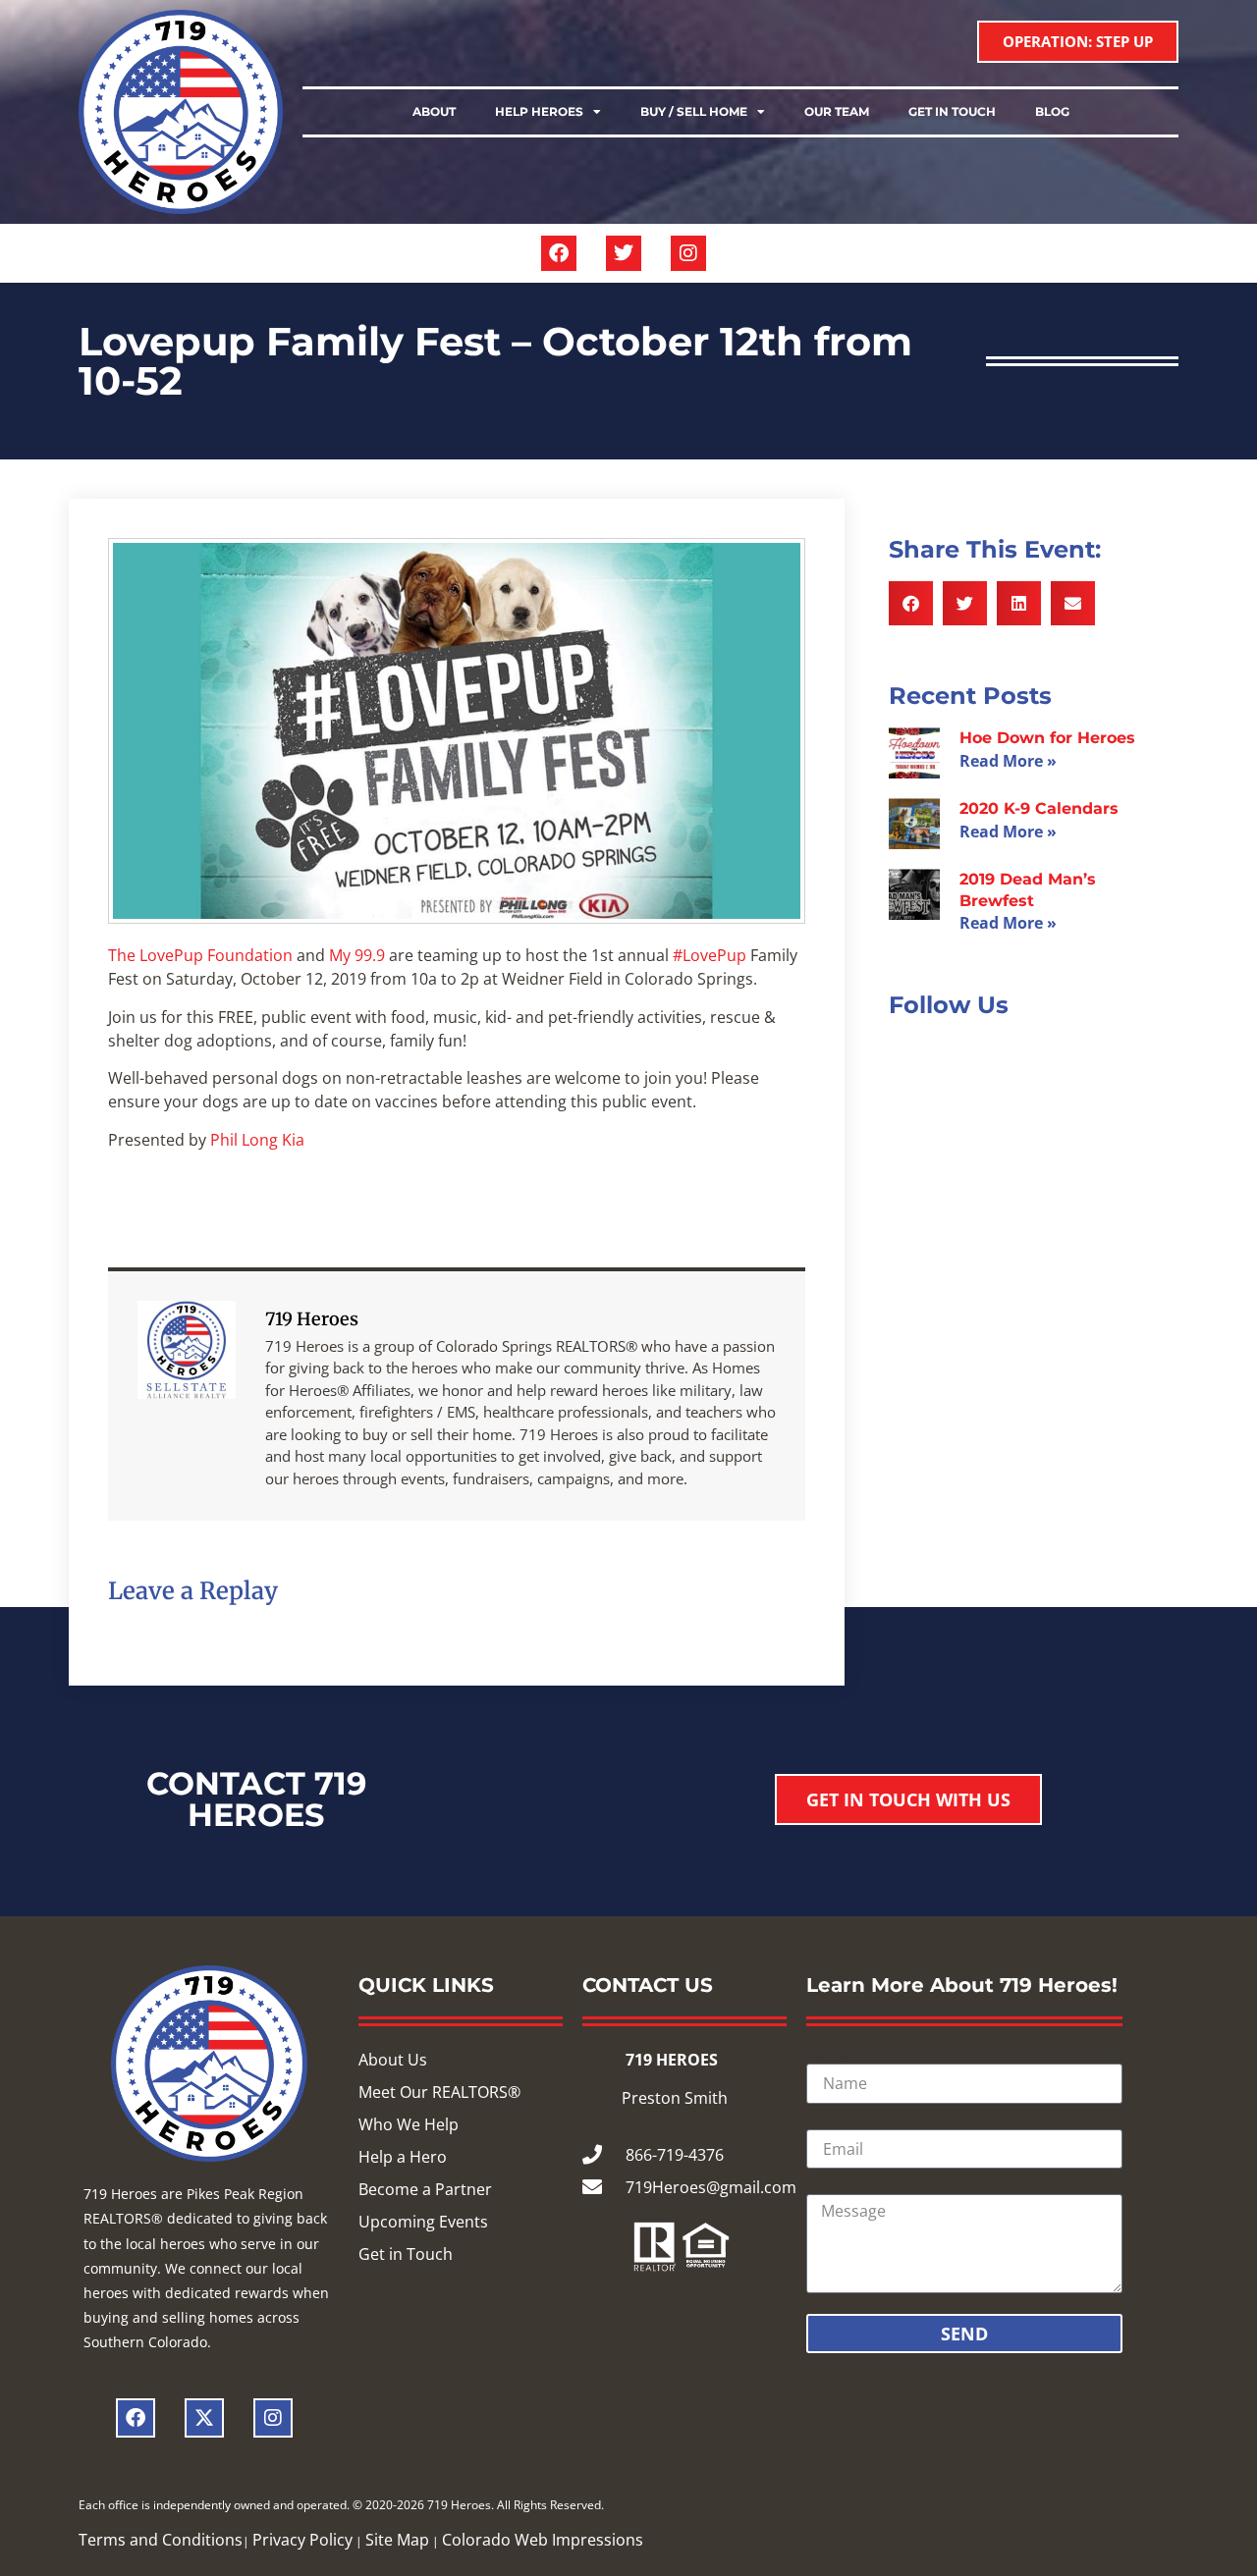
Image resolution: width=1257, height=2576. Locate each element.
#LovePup (710, 955)
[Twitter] (624, 253)
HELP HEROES (539, 111)
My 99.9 (357, 955)
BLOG (1052, 111)
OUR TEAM (837, 111)
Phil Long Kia (257, 1140)
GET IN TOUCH (952, 111)
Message (839, 2186)
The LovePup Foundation (200, 955)
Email (826, 2121)
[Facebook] (559, 253)
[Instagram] (688, 253)
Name (828, 2056)
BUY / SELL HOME (694, 111)
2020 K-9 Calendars (1039, 808)
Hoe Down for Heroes (1047, 738)
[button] (911, 603)
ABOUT (434, 111)
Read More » (1008, 761)
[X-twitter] (204, 2418)
